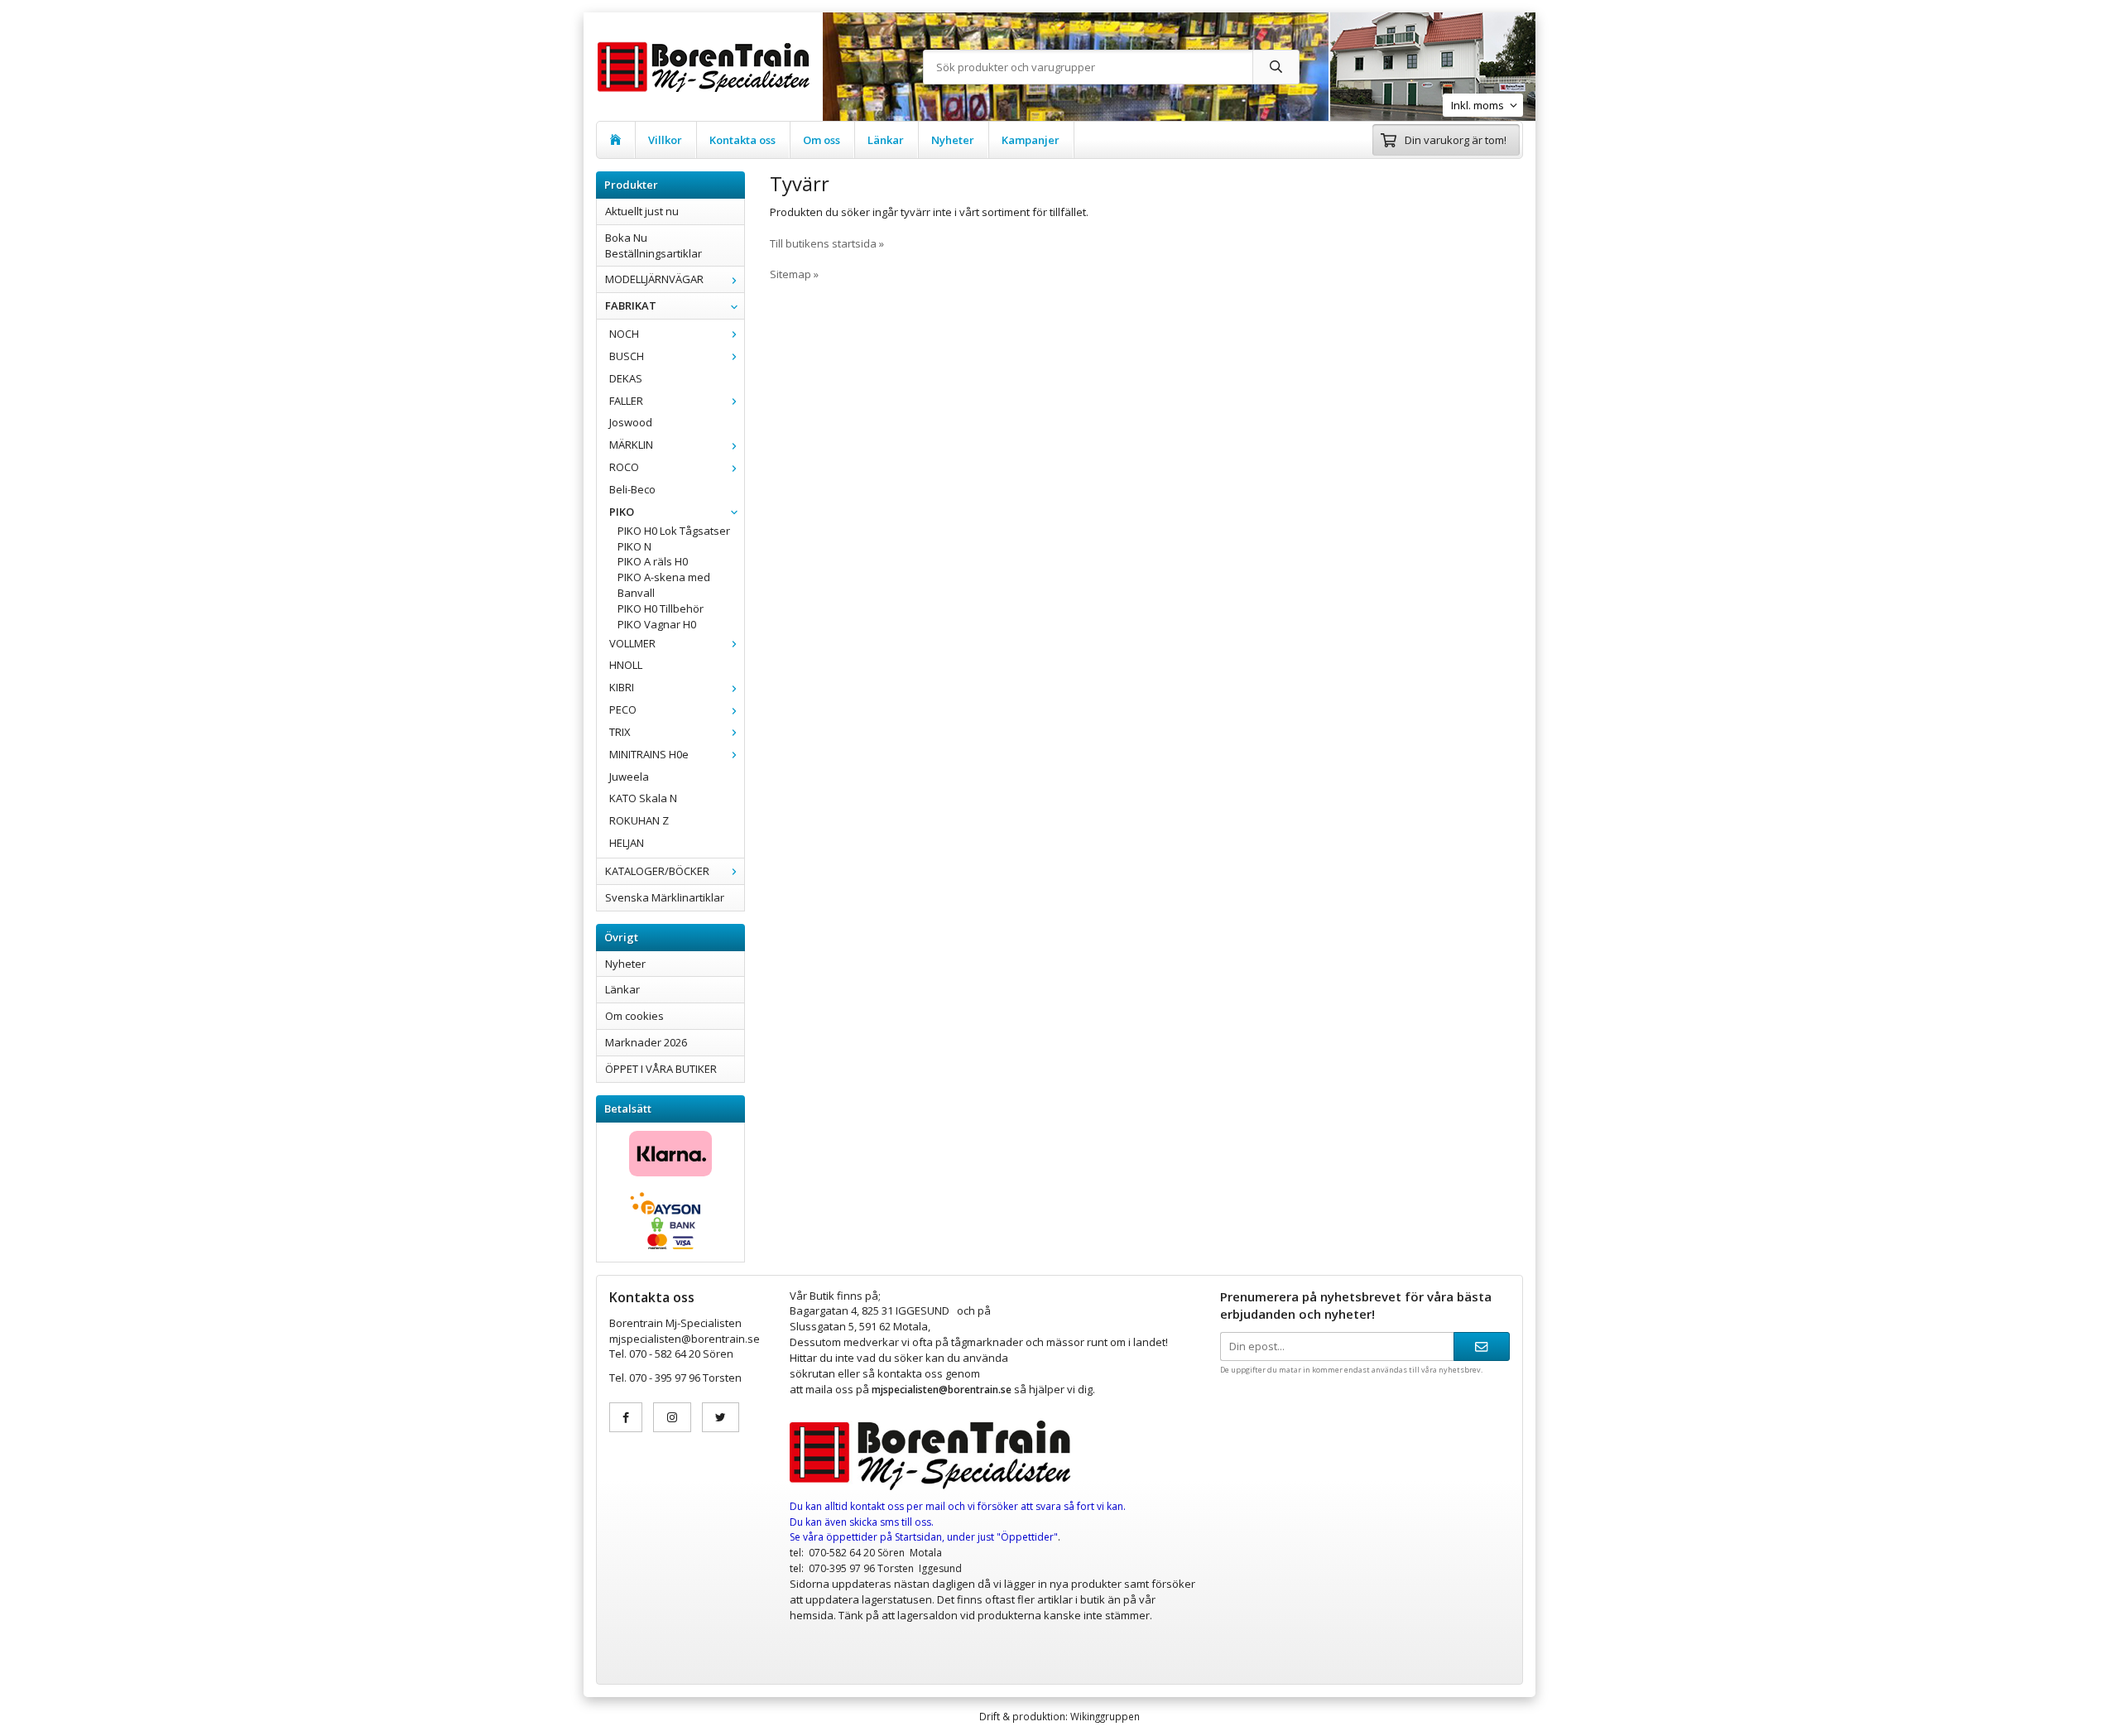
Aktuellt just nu (642, 211)
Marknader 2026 (646, 1042)
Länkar (886, 140)
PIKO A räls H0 (653, 561)
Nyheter (953, 140)
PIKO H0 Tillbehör (661, 608)
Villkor (665, 140)
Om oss (822, 140)
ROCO (624, 467)
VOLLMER (632, 643)
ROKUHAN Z (639, 820)
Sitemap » (794, 274)
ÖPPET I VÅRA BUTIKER (661, 1069)
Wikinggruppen (1105, 1716)
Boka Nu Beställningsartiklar (653, 245)
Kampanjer (1031, 140)
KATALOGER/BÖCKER (657, 871)
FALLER (626, 401)
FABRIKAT (631, 305)
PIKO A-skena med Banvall (664, 585)
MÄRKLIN (631, 445)
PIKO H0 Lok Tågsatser (674, 531)
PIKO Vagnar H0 (657, 624)
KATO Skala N (643, 798)
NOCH (624, 334)
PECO (623, 709)
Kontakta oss (742, 140)
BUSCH (627, 356)
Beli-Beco (632, 489)
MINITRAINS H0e (649, 754)
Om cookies (634, 1016)
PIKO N (634, 546)
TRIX (620, 732)
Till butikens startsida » (827, 243)
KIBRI (622, 687)
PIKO (622, 512)
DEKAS (626, 378)
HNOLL (626, 665)
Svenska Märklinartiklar (665, 897)
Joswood (631, 422)
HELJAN (627, 843)
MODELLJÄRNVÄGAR (654, 279)
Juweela (629, 777)
